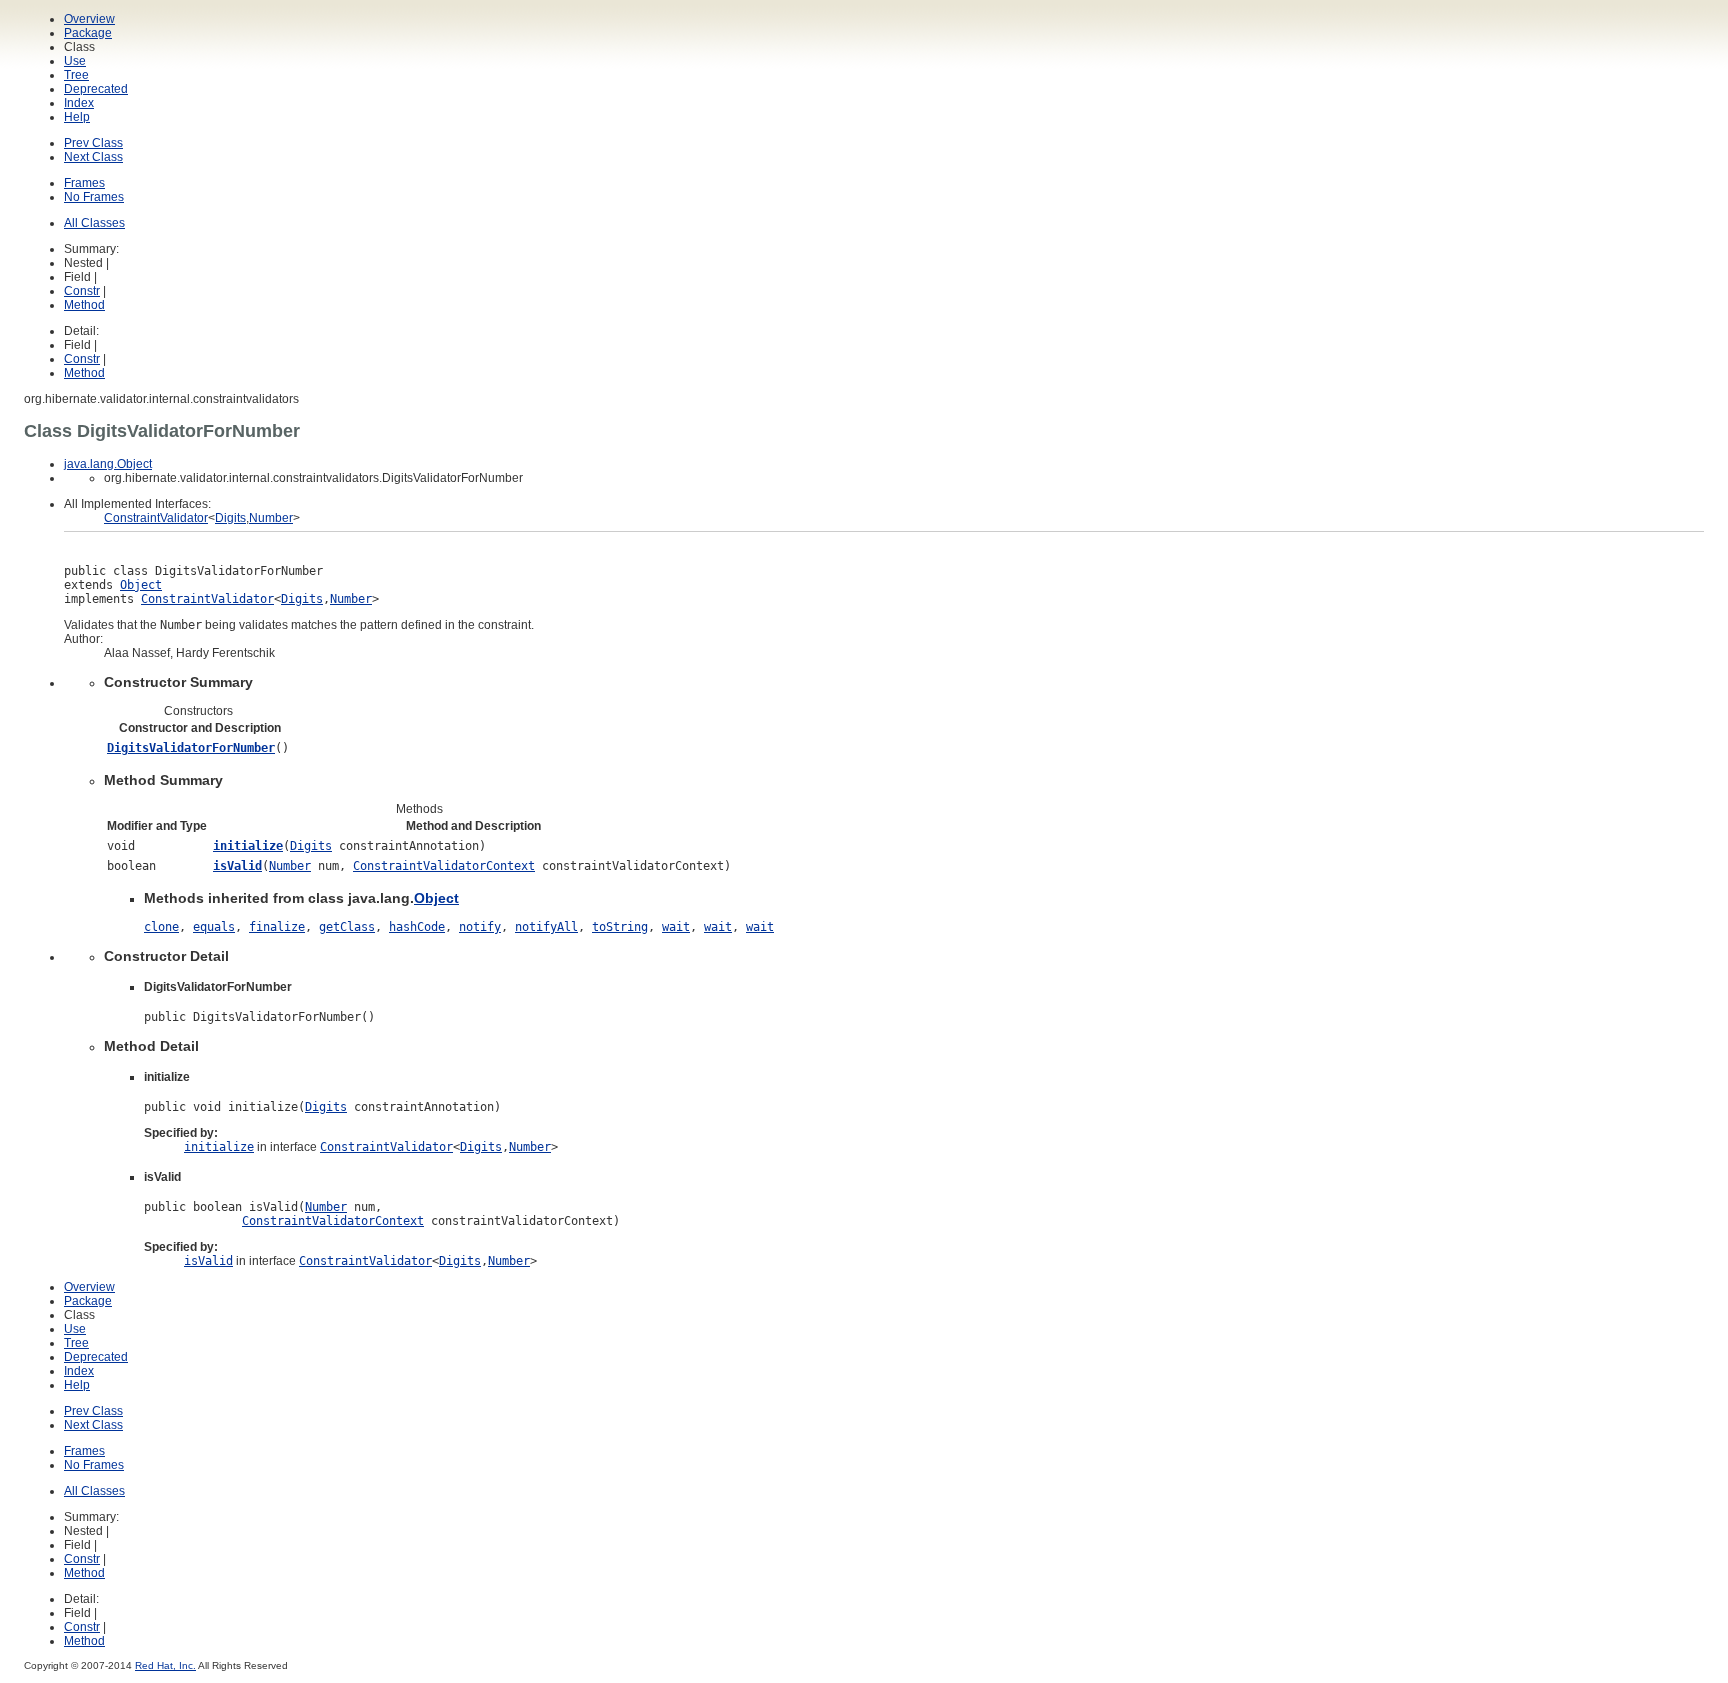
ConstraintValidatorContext (444, 866)
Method (84, 305)
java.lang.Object (108, 464)
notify (480, 927)
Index (79, 103)
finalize (277, 927)
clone (161, 927)
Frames (84, 183)
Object (141, 585)
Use (75, 61)
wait (676, 927)
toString (620, 927)
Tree (76, 75)
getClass (347, 927)
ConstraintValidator (156, 518)
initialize (248, 846)
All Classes (94, 223)
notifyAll (546, 927)
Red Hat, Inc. (165, 1665)
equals (214, 927)
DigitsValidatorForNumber (191, 748)
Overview (89, 19)
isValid (237, 866)
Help (77, 117)
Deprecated (96, 89)
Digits (230, 518)
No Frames (94, 197)
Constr (82, 291)
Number (271, 518)
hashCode (417, 927)
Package (88, 33)
